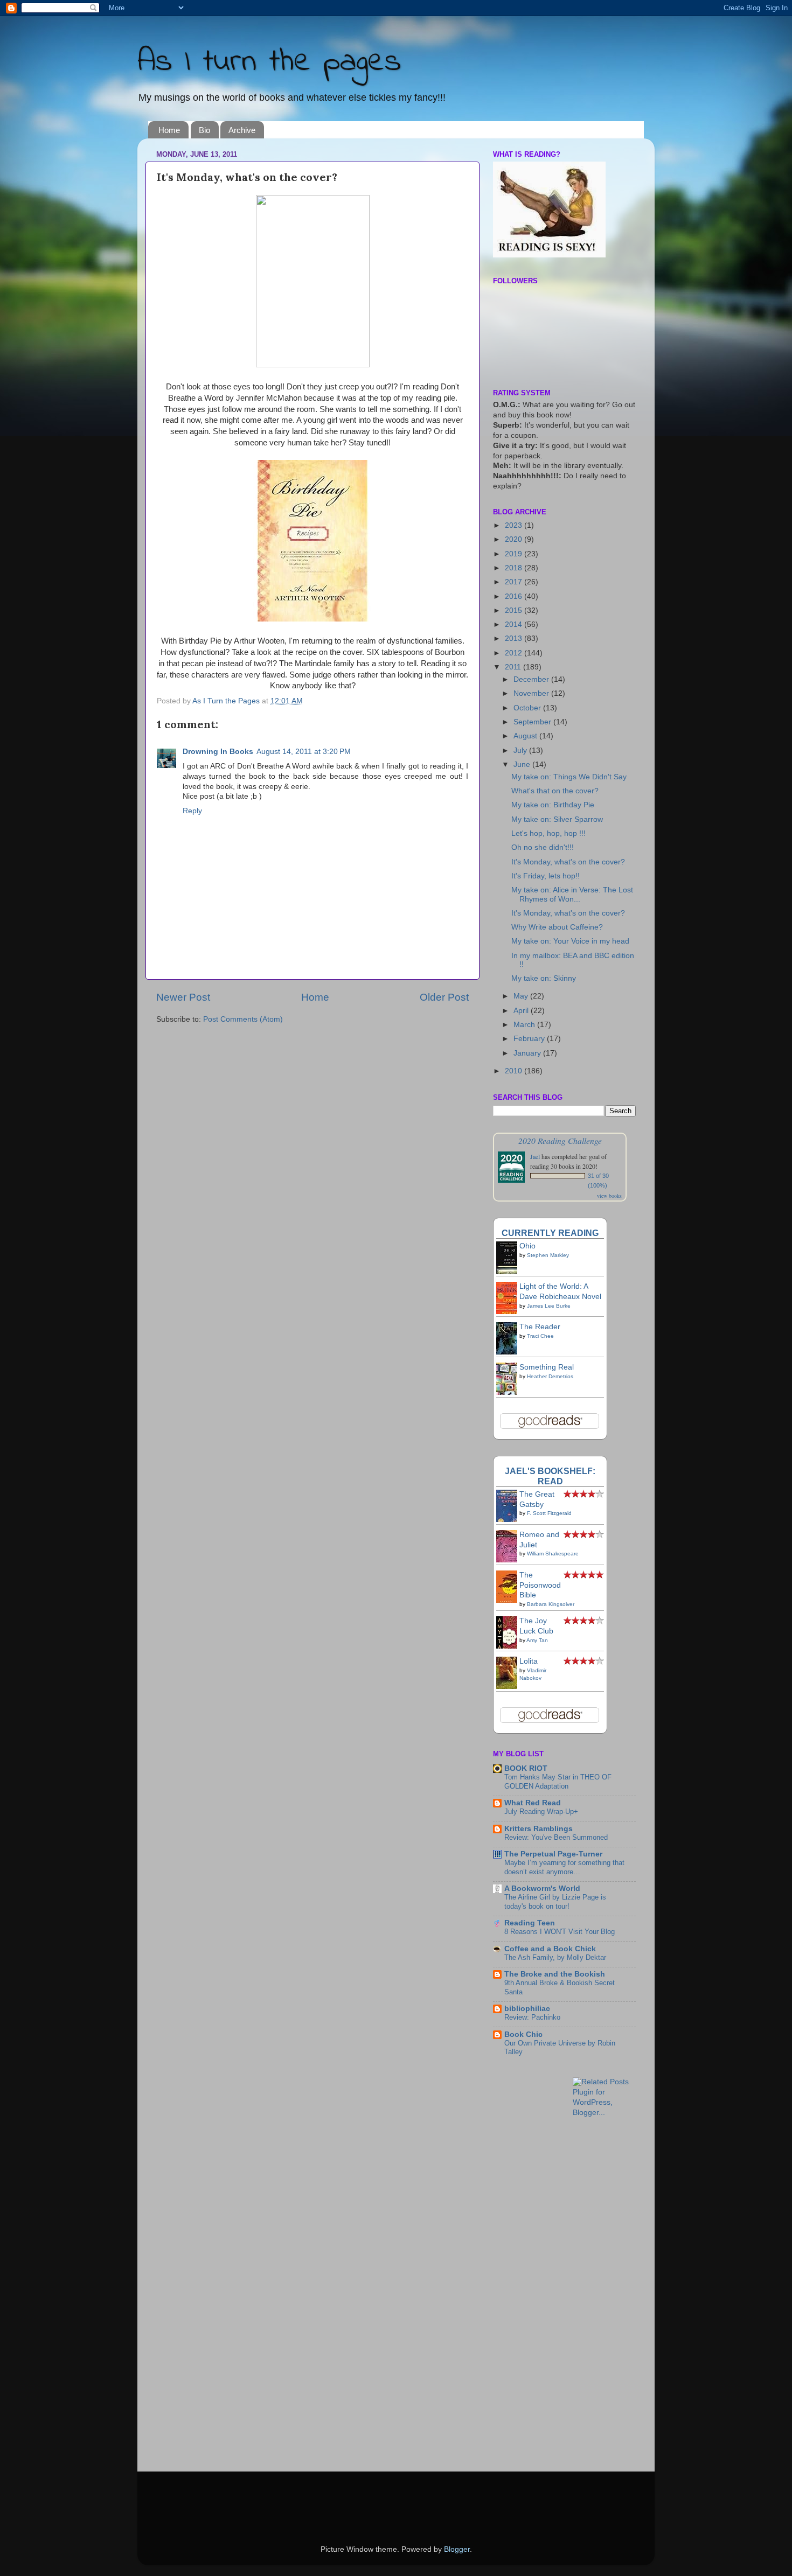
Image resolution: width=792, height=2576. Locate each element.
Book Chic (523, 2034)
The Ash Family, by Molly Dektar (555, 1957)
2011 (514, 667)
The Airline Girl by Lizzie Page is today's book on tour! (555, 1902)
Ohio (527, 1246)
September (533, 722)
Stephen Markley (548, 1255)
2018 (515, 568)
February (530, 1039)
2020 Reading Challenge (560, 1140)
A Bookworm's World (542, 1889)
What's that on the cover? (555, 791)
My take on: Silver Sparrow (557, 819)
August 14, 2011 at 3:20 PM (304, 752)
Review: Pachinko (532, 2017)
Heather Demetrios (550, 1376)
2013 (515, 638)
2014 (515, 624)
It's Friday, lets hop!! (546, 876)
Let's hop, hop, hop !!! (548, 833)
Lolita (529, 1661)
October (528, 708)
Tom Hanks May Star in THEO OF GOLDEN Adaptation (558, 1782)
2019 (515, 554)
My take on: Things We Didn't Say (569, 777)
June (523, 765)
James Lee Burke (549, 1306)
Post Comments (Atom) (243, 1019)
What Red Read (533, 1803)
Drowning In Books (218, 752)
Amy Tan (537, 1640)
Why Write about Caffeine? (557, 927)
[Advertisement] (536, 2296)
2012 (515, 653)
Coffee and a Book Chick (550, 1949)
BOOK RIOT (526, 1768)
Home (169, 130)
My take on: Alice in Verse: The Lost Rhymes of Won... (572, 894)
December (532, 679)
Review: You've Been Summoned (556, 1837)
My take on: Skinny (544, 978)
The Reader (540, 1327)
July (521, 751)
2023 (515, 525)
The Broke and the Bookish (555, 1974)
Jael (535, 1156)
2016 (515, 596)
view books (609, 1196)
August (526, 736)
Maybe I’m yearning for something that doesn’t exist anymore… (564, 1867)
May (522, 996)
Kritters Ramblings (539, 1829)
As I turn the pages (269, 62)
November (532, 693)
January (528, 1053)
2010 (515, 1071)
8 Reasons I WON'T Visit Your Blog (560, 1932)
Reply (192, 811)
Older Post (444, 997)
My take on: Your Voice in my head (570, 941)
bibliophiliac (527, 2009)
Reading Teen (530, 1923)
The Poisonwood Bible (540, 1585)
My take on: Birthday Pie (553, 805)
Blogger (457, 2549)
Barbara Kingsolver (551, 1604)
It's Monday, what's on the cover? (568, 862)
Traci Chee (540, 1336)
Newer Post (183, 997)
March (525, 1025)
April (522, 1011)
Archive (242, 130)
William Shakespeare (553, 1554)
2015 (515, 610)
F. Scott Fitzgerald (549, 1513)
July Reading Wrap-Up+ (541, 1811)
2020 (515, 539)
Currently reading (550, 1233)
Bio (204, 130)
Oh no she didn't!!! (543, 847)
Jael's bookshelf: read (550, 1476)
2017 (515, 582)
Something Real (547, 1367)
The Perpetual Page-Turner (553, 1854)
